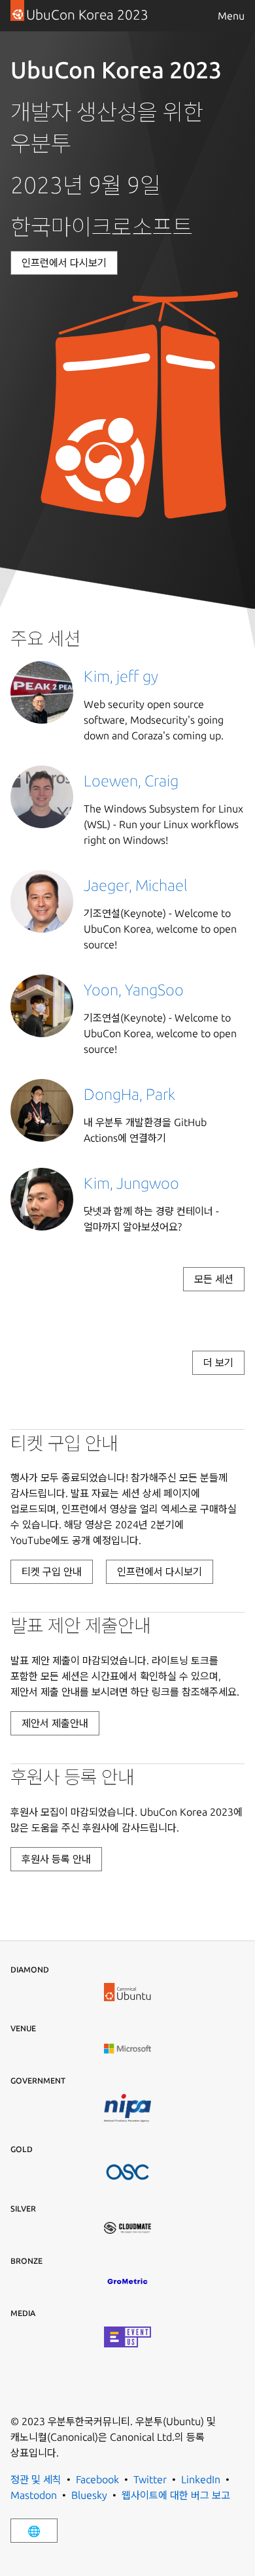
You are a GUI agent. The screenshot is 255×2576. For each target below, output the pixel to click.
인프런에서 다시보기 (64, 263)
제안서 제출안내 (55, 1723)
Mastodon (34, 2495)
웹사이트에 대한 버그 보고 (176, 2495)
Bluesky (89, 2495)
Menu (231, 16)
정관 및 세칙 (36, 2479)
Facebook (97, 2479)
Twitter (150, 2479)
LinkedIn (201, 2479)
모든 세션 (214, 1279)
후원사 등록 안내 (56, 1859)
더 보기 (218, 1362)
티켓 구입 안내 (52, 1571)
